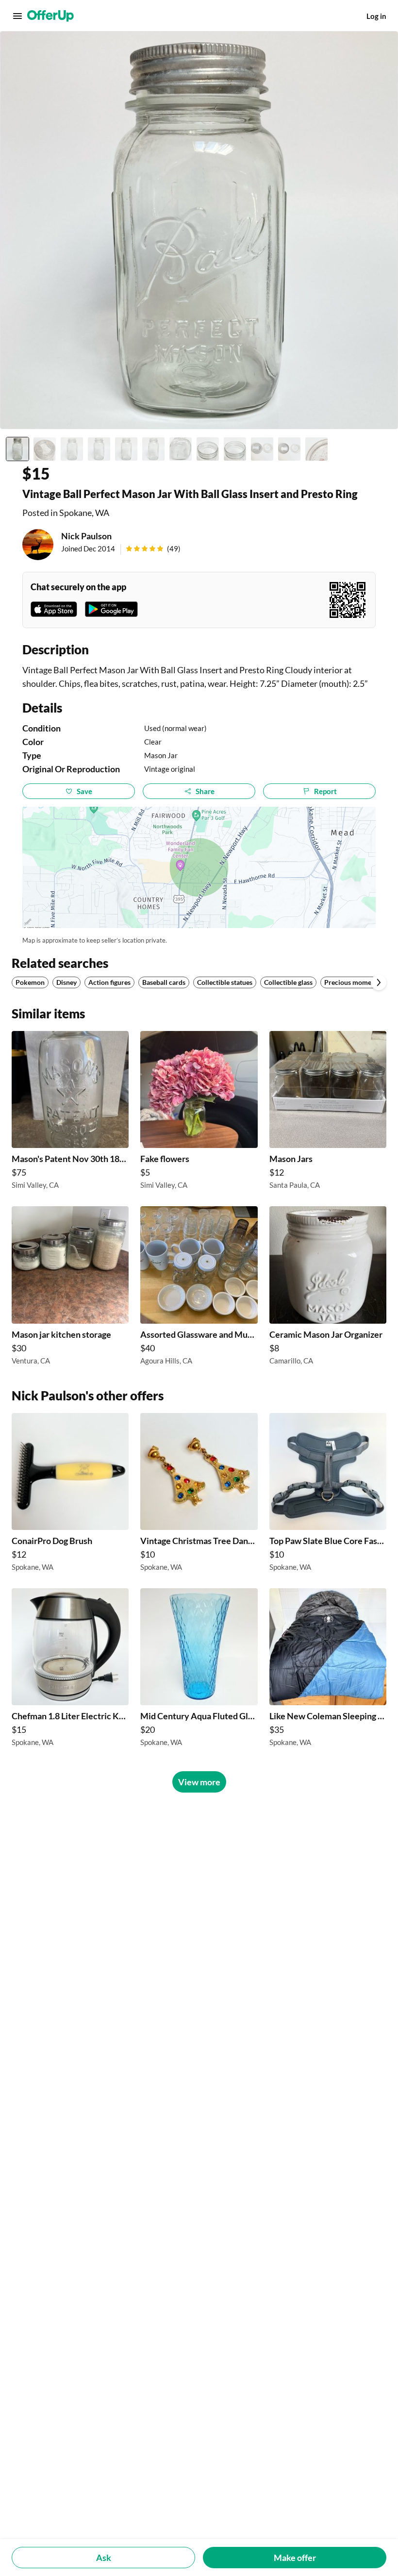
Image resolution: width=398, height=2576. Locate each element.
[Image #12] (316, 449)
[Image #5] (126, 449)
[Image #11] (289, 449)
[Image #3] (72, 449)
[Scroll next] (379, 982)
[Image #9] (235, 449)
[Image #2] (45, 449)
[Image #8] (208, 449)
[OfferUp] (50, 16)
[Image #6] (153, 449)
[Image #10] (262, 449)
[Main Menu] (17, 16)
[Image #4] (99, 449)
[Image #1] (17, 449)
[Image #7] (181, 449)
